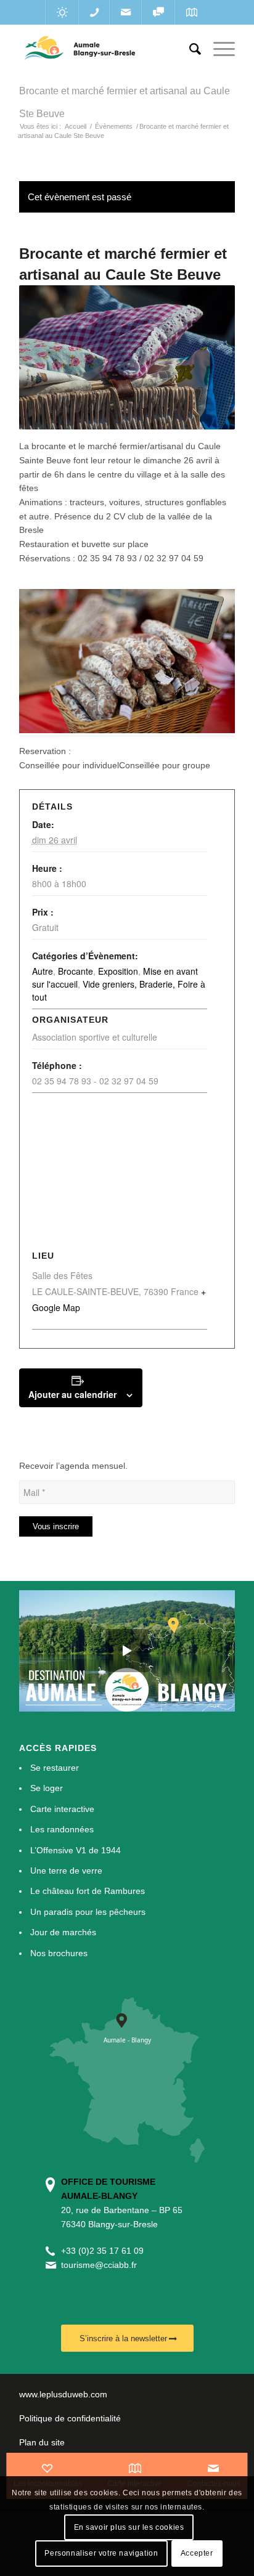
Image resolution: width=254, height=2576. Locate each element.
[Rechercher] (189, 49)
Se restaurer (55, 1768)
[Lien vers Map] (191, 12)
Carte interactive (62, 1809)
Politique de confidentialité (70, 2418)
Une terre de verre (66, 1871)
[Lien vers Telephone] (94, 12)
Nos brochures (59, 1953)
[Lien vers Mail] (125, 12)
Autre (43, 971)
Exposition (118, 971)
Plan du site (42, 2442)
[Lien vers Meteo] (62, 12)
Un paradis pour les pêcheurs (88, 1912)
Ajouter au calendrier (72, 1394)
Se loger (47, 1788)
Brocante (76, 971)
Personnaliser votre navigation (101, 2553)
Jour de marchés (63, 1932)
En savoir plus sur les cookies (129, 2527)
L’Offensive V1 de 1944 (76, 1850)
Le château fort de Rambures (88, 1891)
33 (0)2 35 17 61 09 (105, 2251)
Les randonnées (62, 1829)
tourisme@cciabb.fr (99, 2265)
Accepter (197, 2553)
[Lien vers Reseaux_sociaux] (158, 12)
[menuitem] (189, 49)
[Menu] (218, 49)
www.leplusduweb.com (63, 2394)
